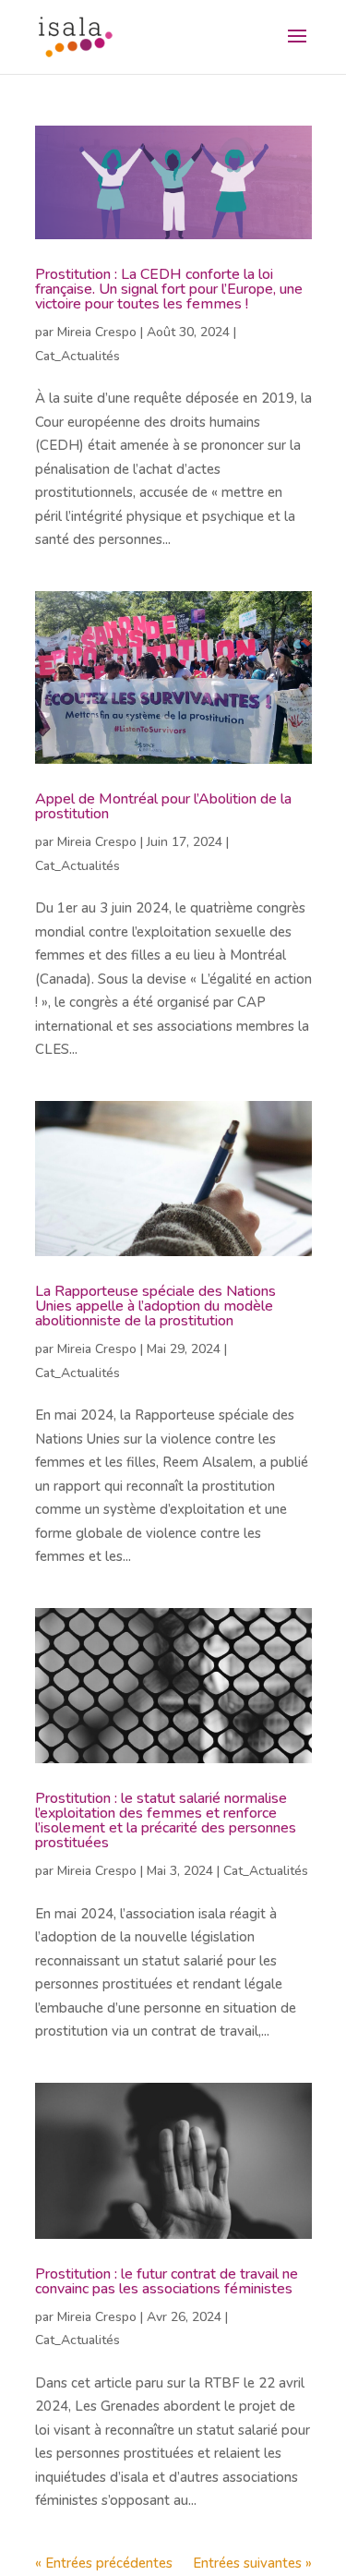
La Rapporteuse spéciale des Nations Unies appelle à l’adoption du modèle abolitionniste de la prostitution (155, 1306)
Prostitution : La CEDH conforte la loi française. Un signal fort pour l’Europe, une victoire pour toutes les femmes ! (169, 289)
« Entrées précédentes (104, 2563)
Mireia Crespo (97, 332)
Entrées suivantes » (252, 2563)
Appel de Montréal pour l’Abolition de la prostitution (163, 806)
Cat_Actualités (78, 356)
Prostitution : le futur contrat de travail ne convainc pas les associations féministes (167, 2281)
